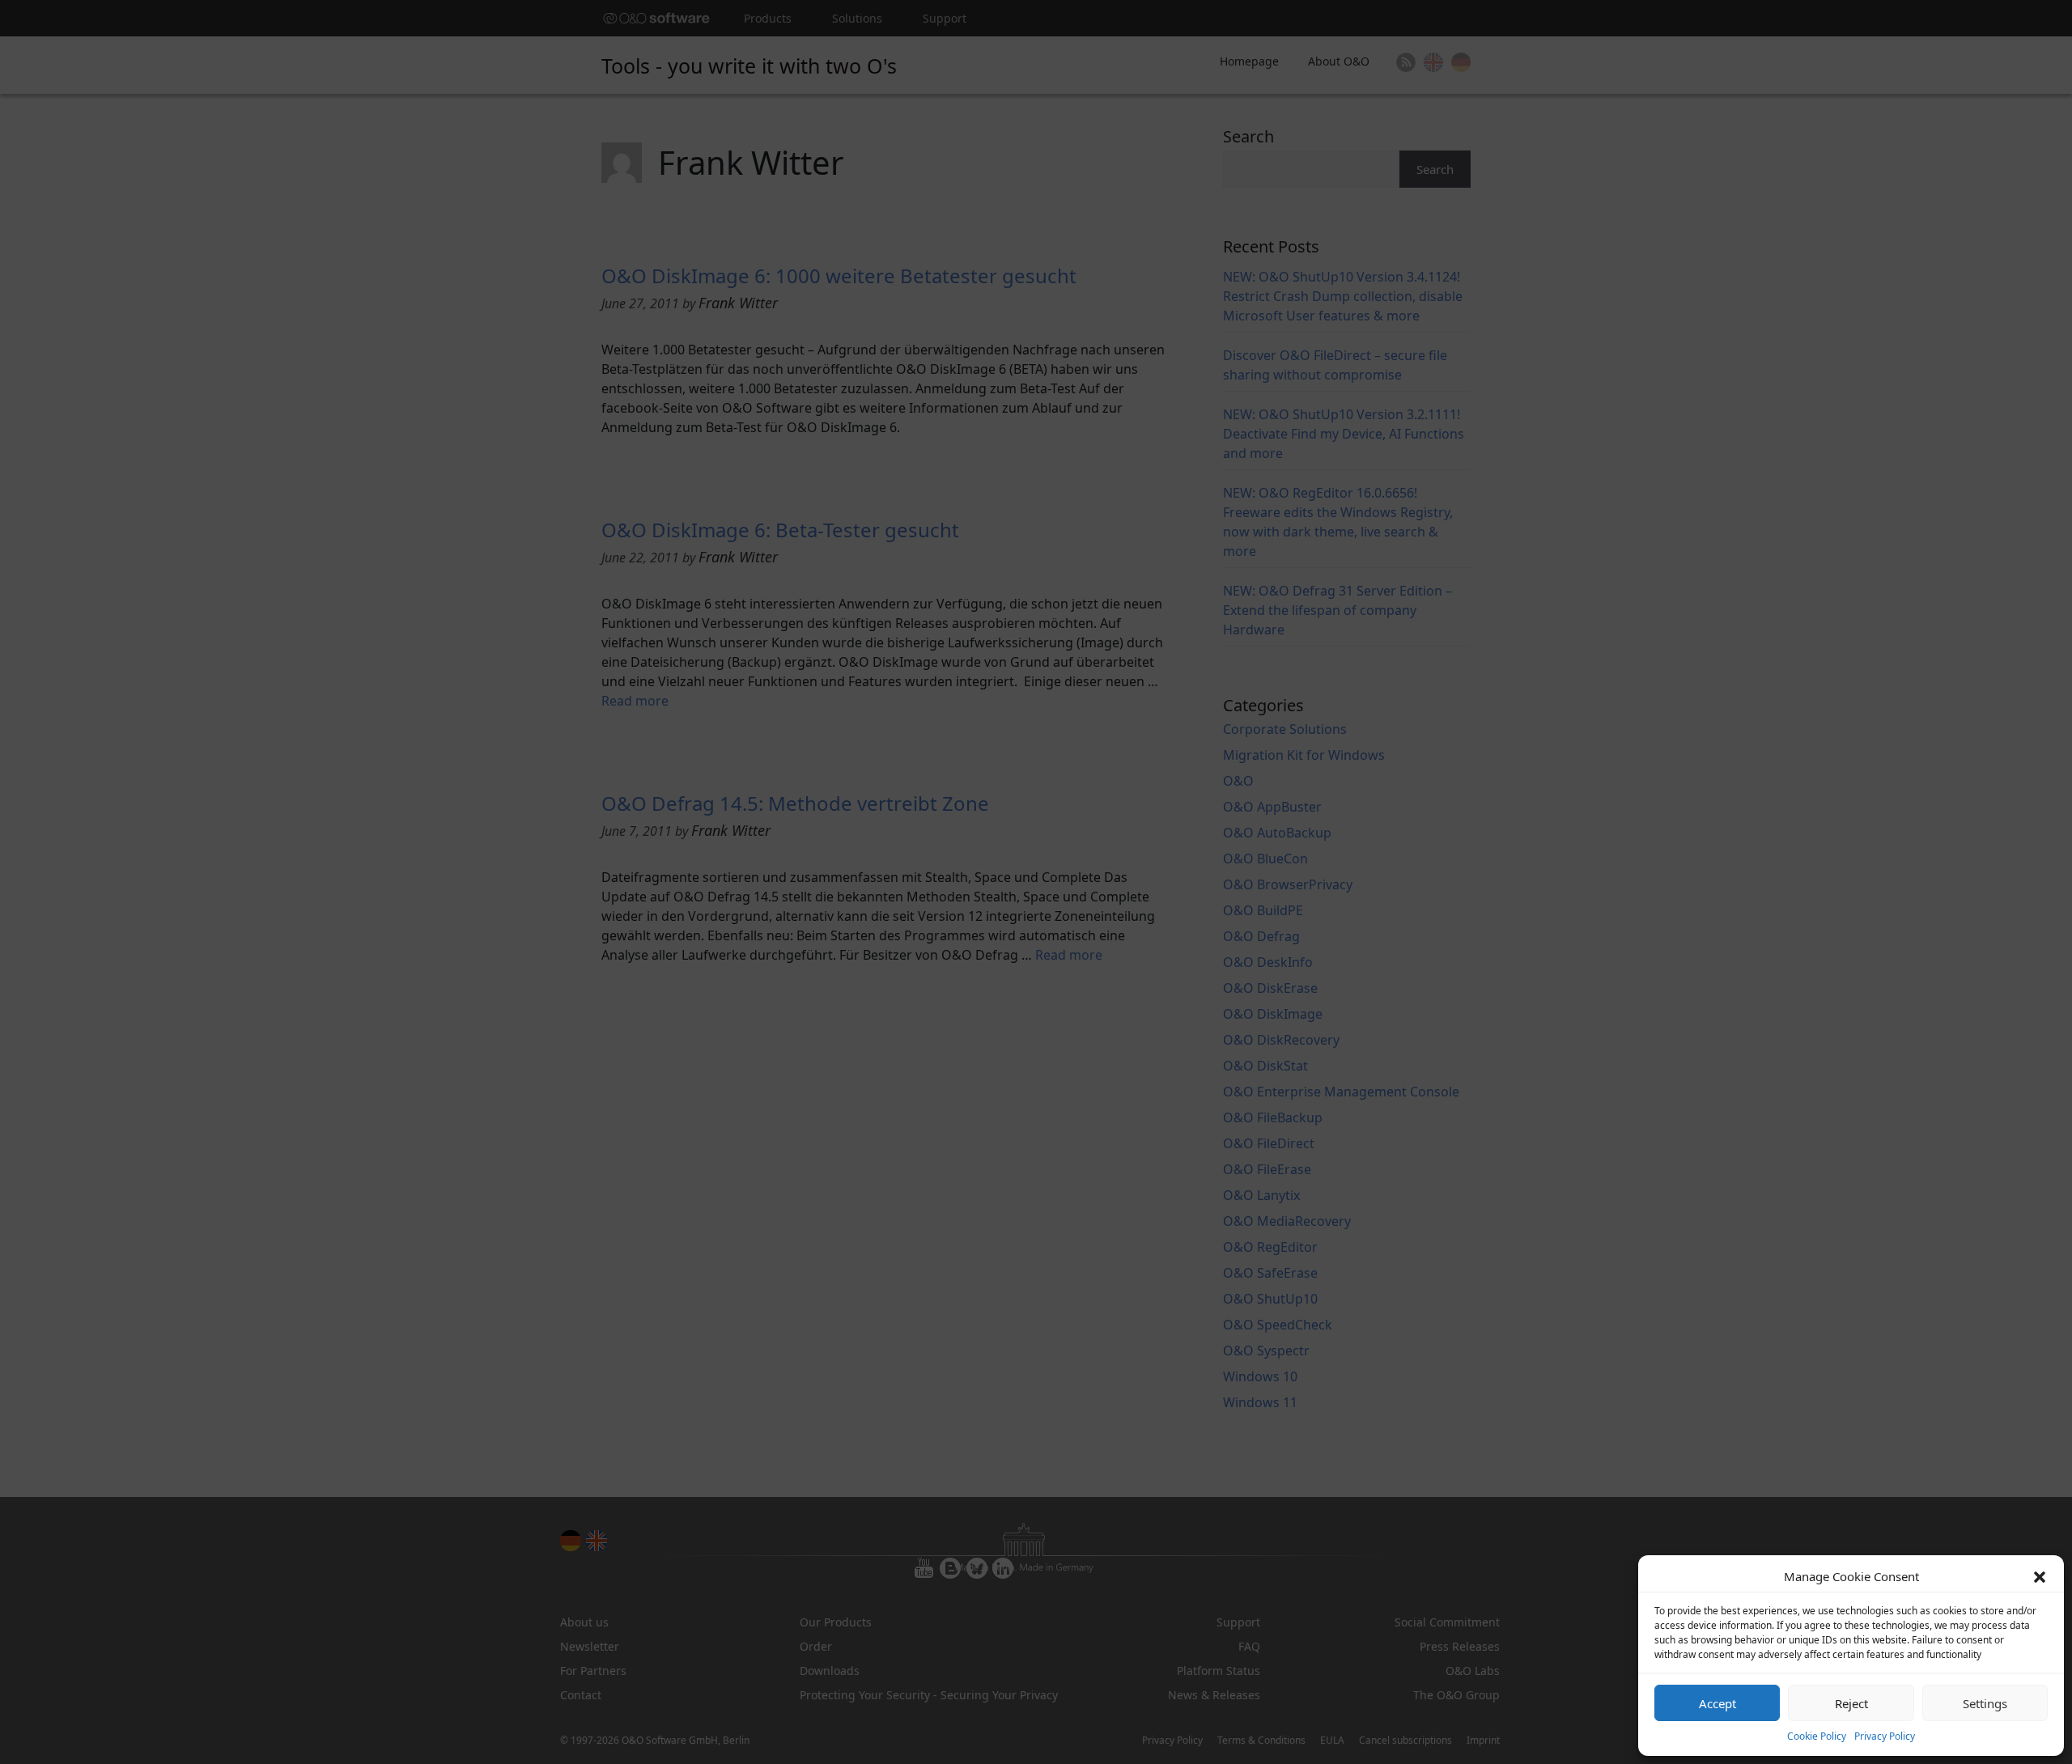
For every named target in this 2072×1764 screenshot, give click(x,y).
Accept (1717, 1703)
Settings (1985, 1703)
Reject (1851, 1703)
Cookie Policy (1817, 1736)
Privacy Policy (1885, 1736)
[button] (2040, 1576)
